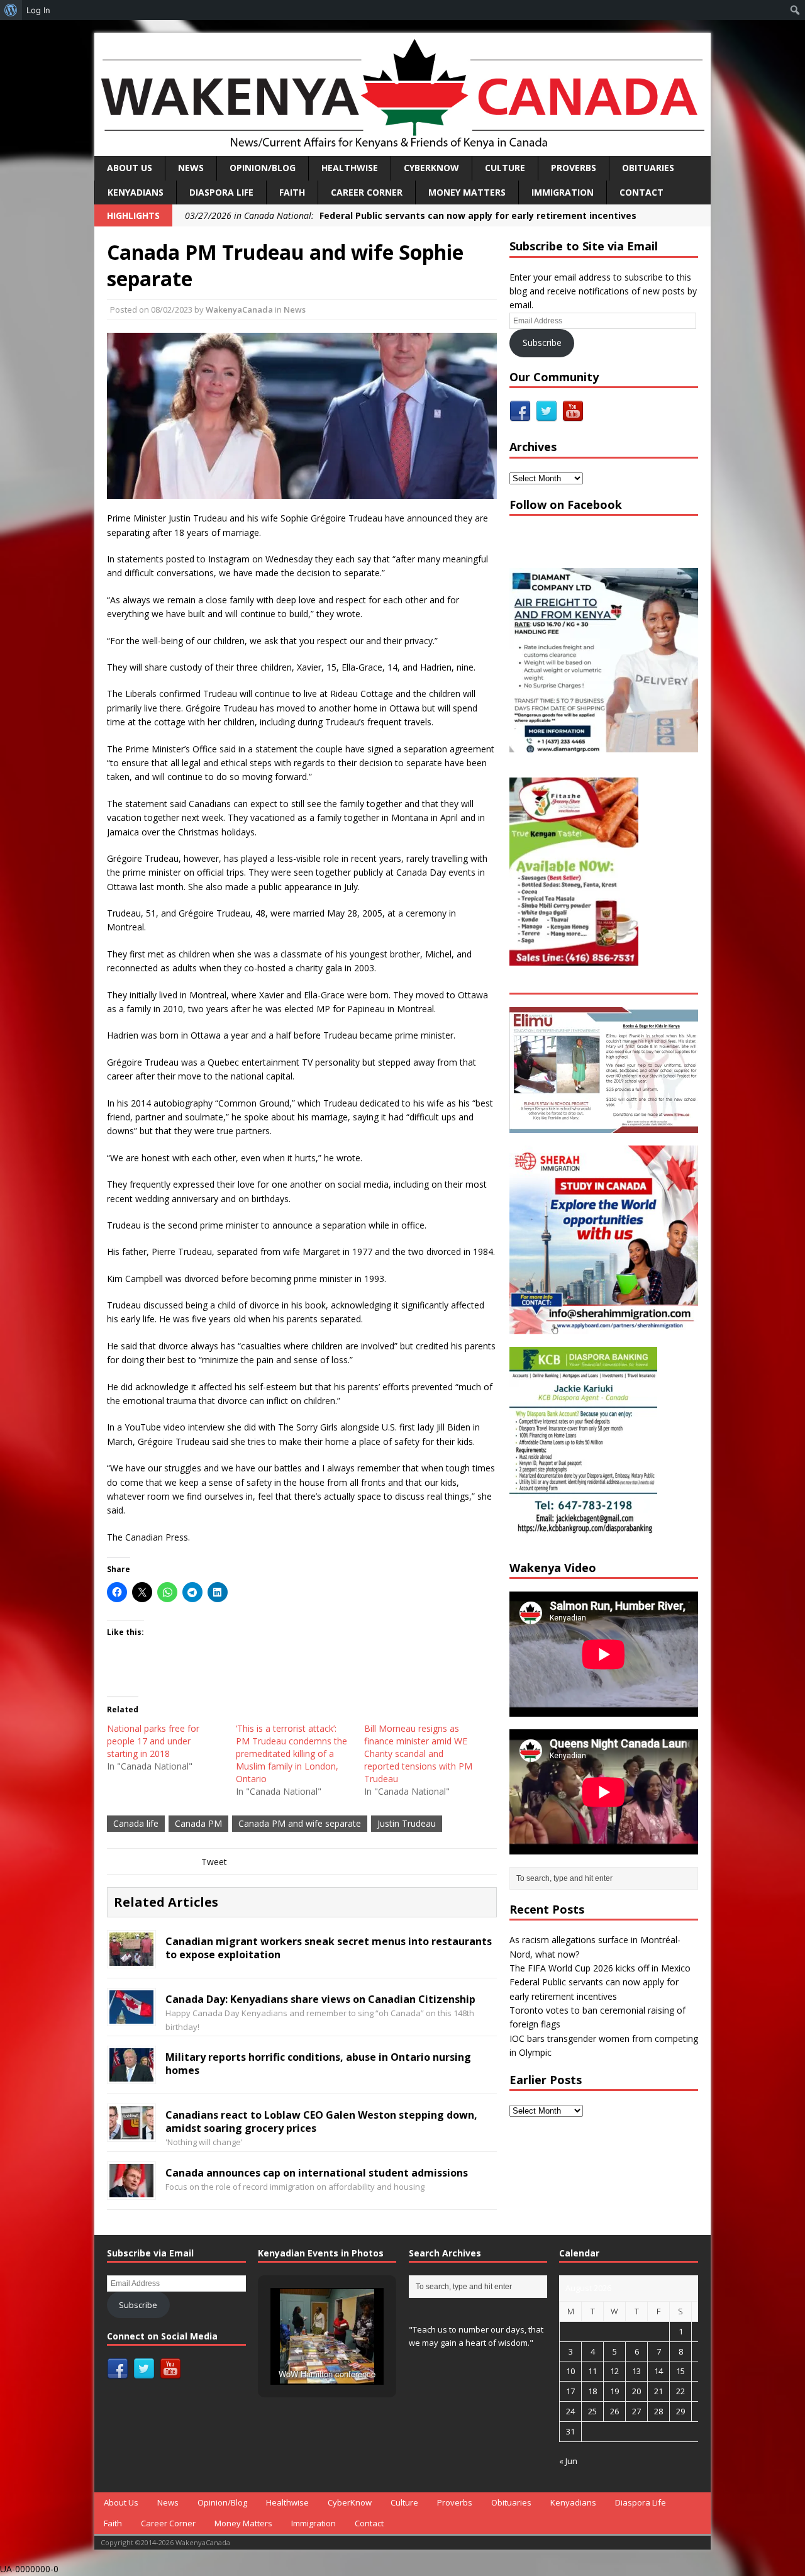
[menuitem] (11, 10)
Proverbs (574, 168)
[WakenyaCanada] (402, 94)
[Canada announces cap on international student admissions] (131, 2190)
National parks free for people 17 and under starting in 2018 (153, 1741)
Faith (292, 192)
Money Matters (467, 192)
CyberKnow (431, 168)
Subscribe (542, 343)
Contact (641, 192)
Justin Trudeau (407, 1823)
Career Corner (367, 192)
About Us (130, 168)
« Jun (568, 2461)
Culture (505, 168)
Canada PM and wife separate (300, 1823)
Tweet (214, 1862)
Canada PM (198, 1823)
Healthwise (350, 168)
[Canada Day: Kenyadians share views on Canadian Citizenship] (131, 2016)
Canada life (136, 1823)
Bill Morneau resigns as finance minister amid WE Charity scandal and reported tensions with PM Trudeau (418, 1754)
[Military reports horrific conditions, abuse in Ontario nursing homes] (131, 2074)
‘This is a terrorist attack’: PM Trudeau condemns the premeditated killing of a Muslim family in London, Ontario (291, 1754)
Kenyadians (136, 192)
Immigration (563, 192)
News (191, 168)
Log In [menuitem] (38, 10)
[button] (298, 2351)
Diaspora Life (221, 192)
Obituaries (648, 168)
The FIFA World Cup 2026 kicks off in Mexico (600, 1968)
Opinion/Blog (263, 168)
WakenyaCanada (239, 309)
